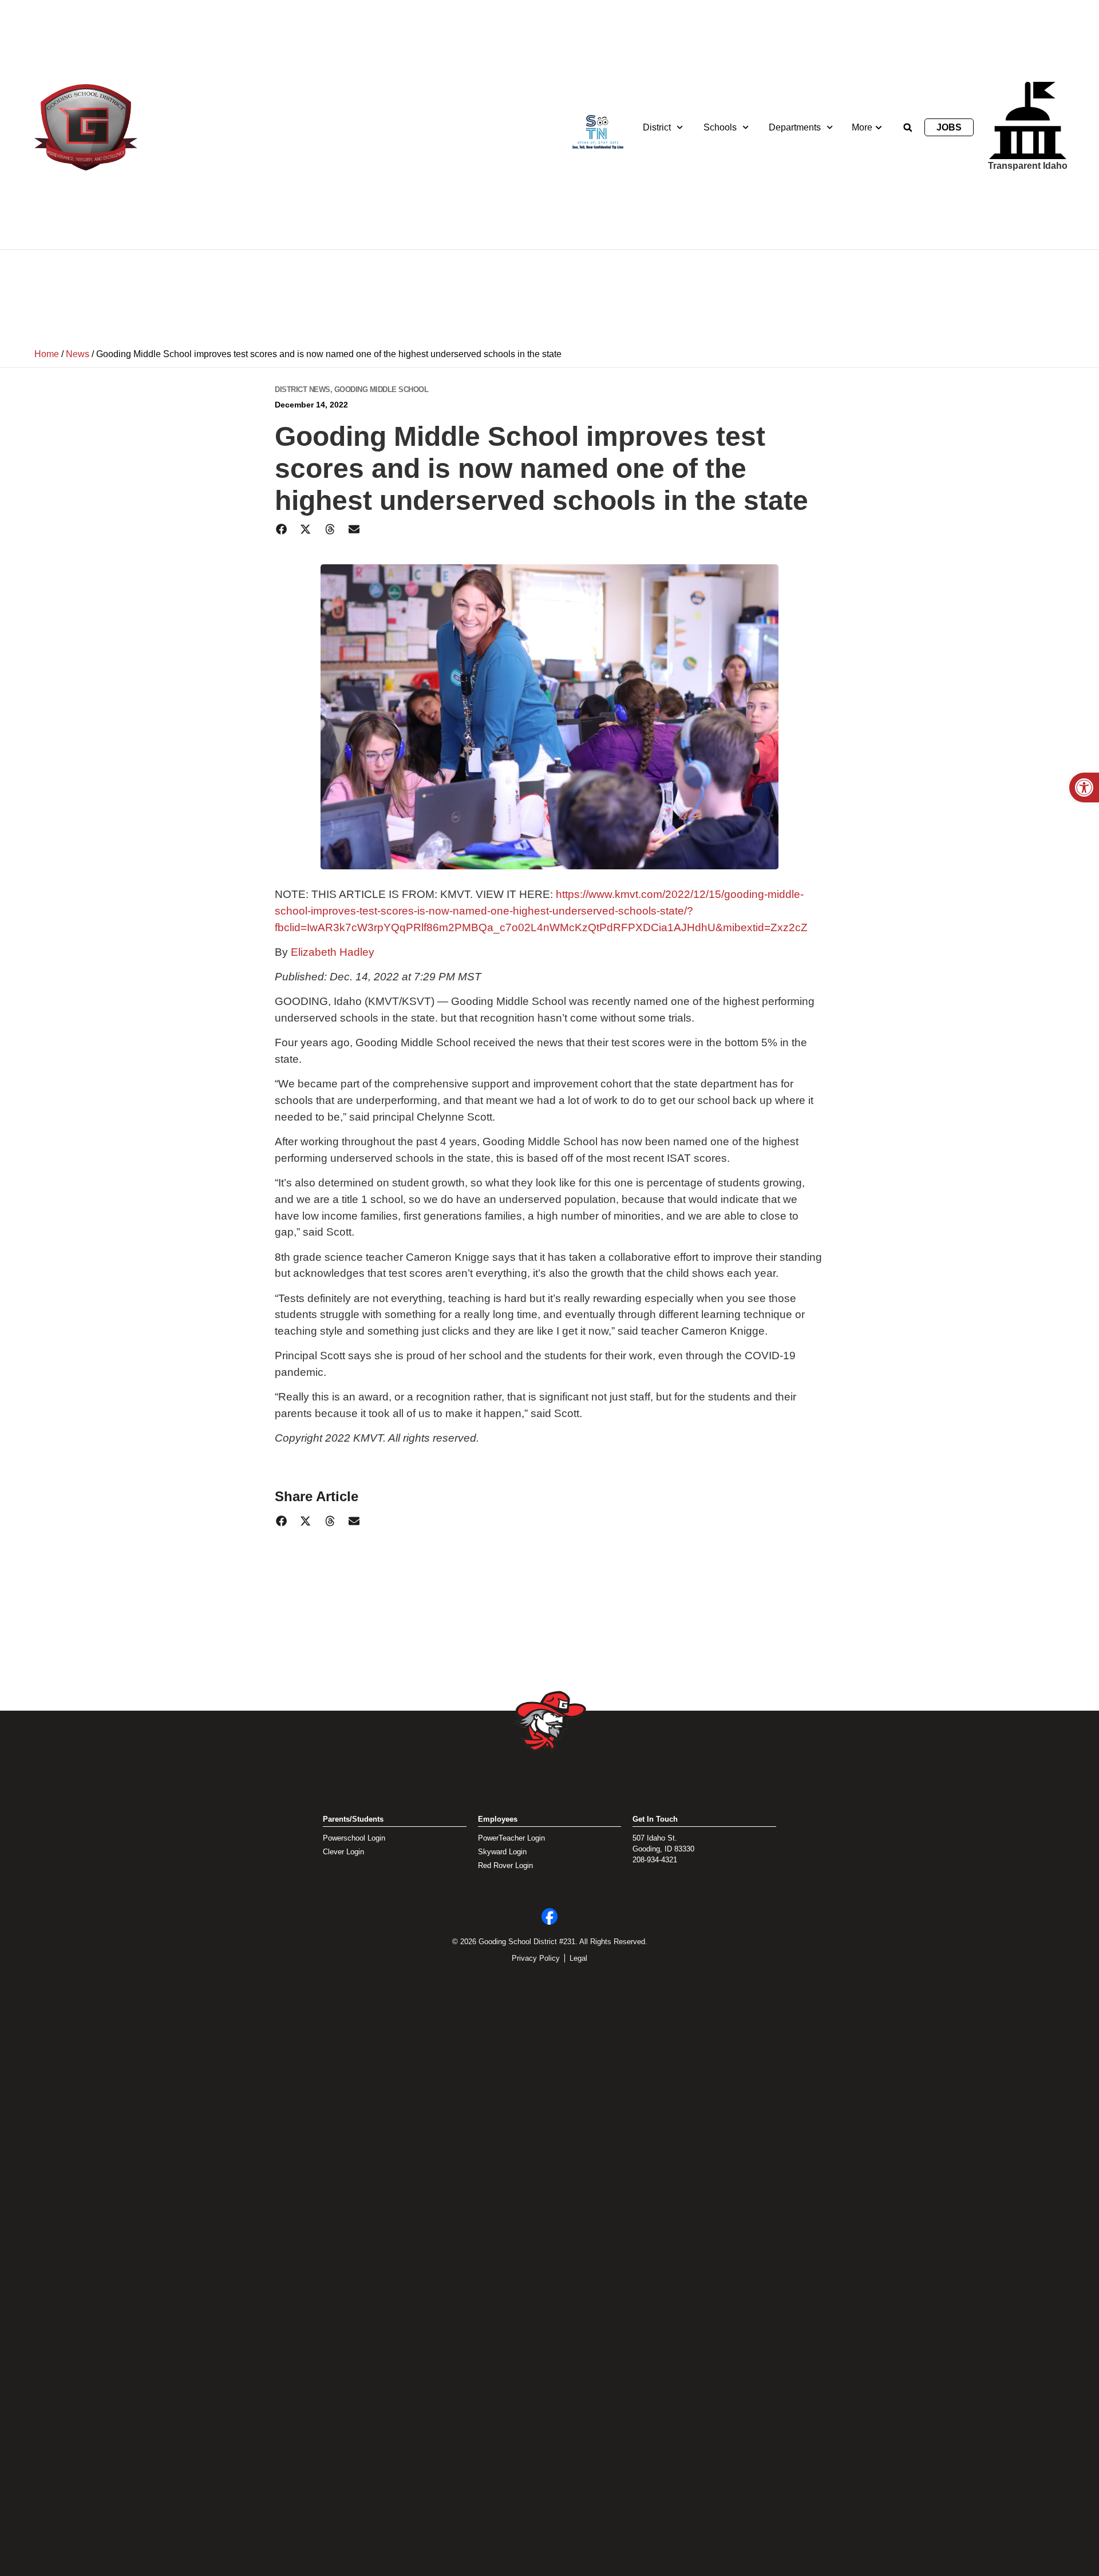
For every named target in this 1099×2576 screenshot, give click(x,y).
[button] (908, 128)
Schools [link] (720, 127)
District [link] (657, 127)
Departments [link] (795, 127)
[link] (1084, 788)
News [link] (78, 354)
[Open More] (879, 128)
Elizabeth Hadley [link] (333, 952)
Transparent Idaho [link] (1028, 166)
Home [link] (47, 354)
